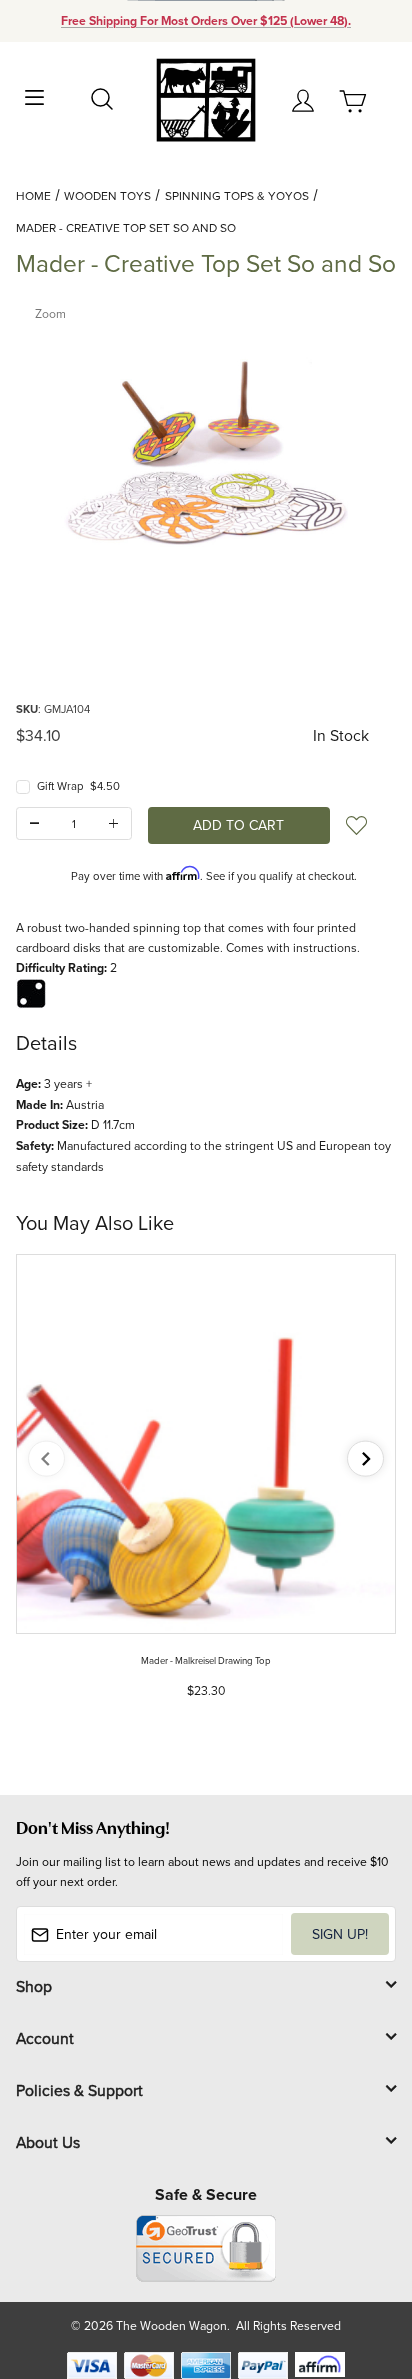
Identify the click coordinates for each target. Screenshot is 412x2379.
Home (33, 195)
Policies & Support (79, 2090)
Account (45, 2038)
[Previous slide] (46, 1458)
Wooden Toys (107, 195)
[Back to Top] (358, 2269)
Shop (34, 1986)
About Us (48, 2142)
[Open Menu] (34, 95)
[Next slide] (365, 1458)
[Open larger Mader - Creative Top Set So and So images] (206, 449)
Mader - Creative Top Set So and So (126, 227)
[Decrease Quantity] (34, 823)
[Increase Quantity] (113, 823)
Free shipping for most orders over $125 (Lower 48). (206, 21)
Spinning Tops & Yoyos (237, 195)
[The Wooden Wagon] (205, 98)
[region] (206, 649)
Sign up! (340, 1934)
